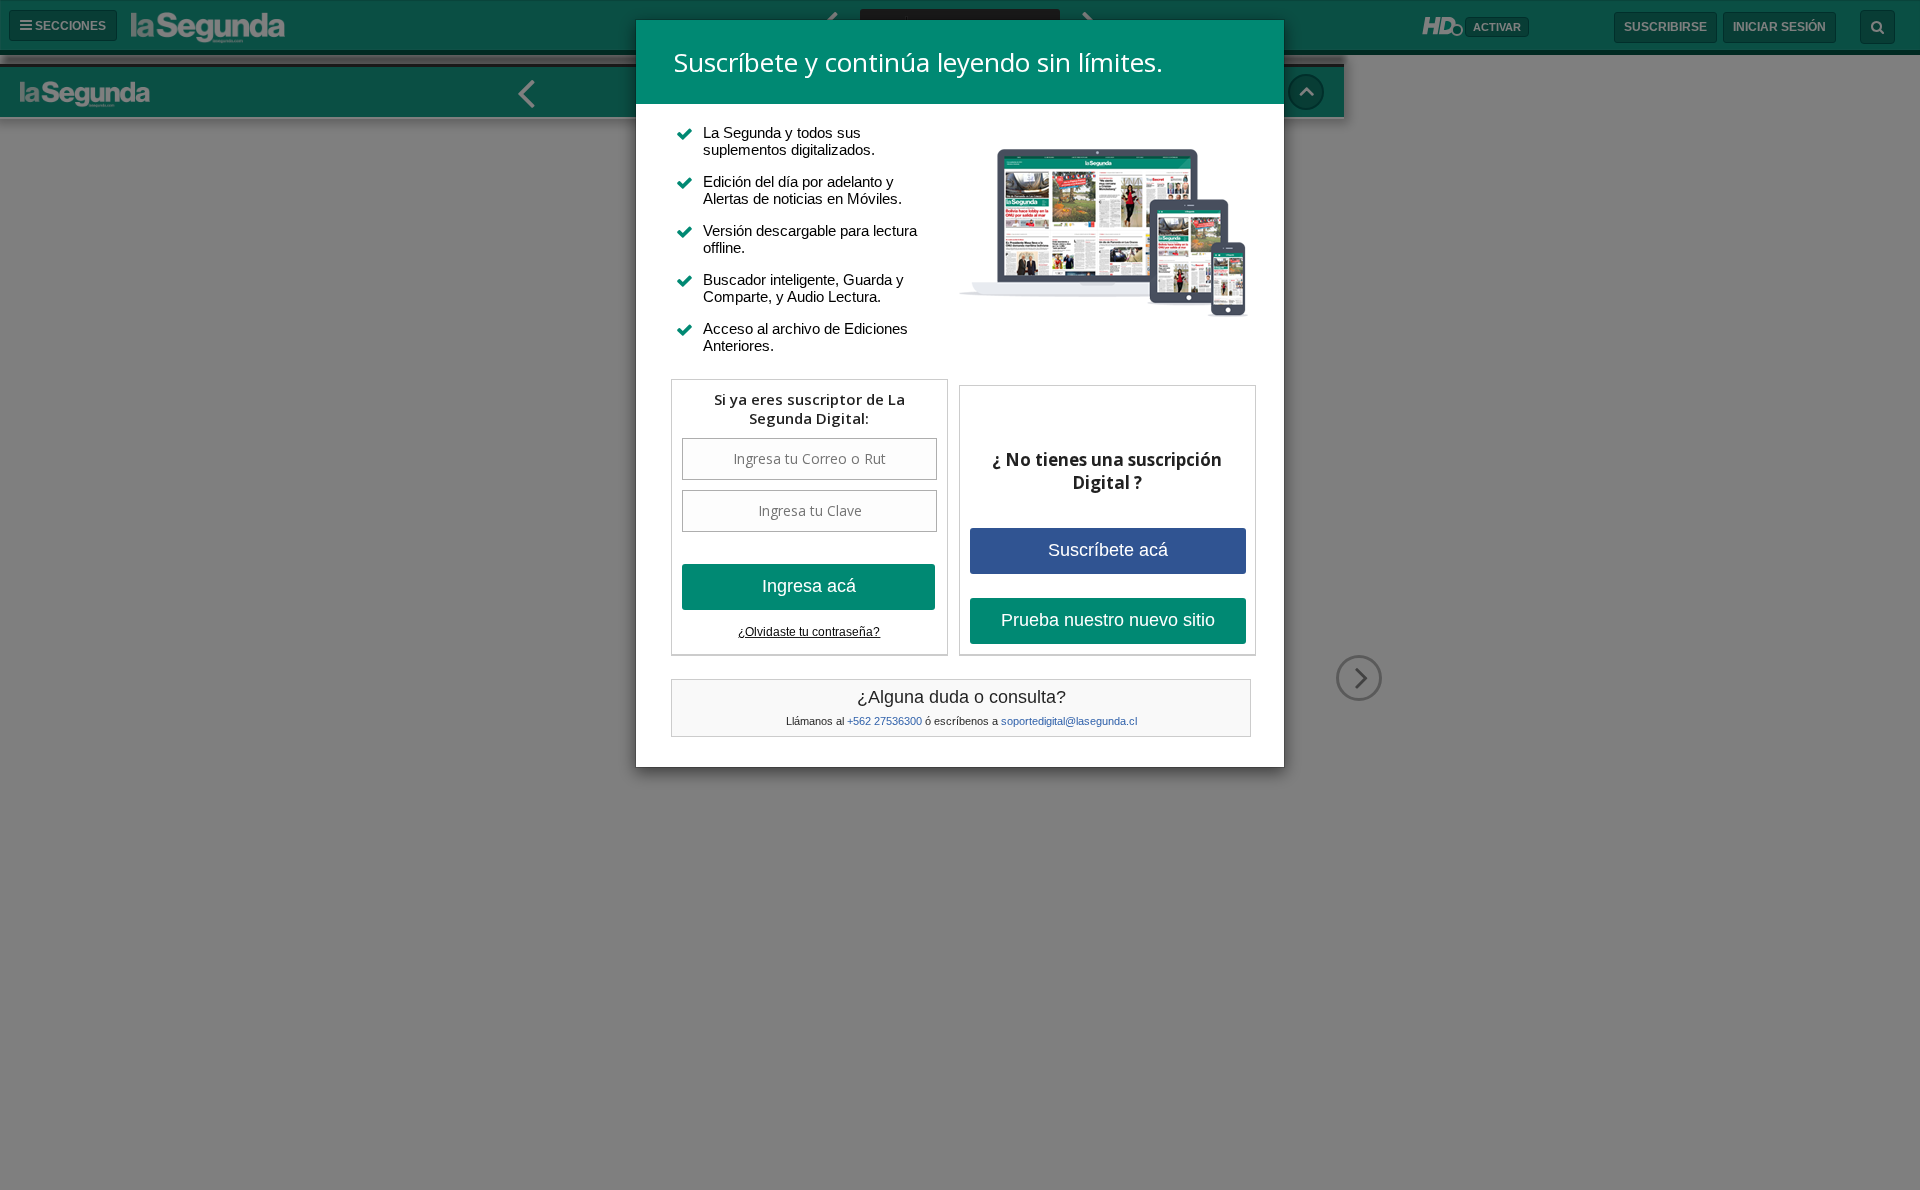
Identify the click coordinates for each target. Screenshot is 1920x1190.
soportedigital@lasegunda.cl (1069, 721)
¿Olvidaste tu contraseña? (809, 632)
